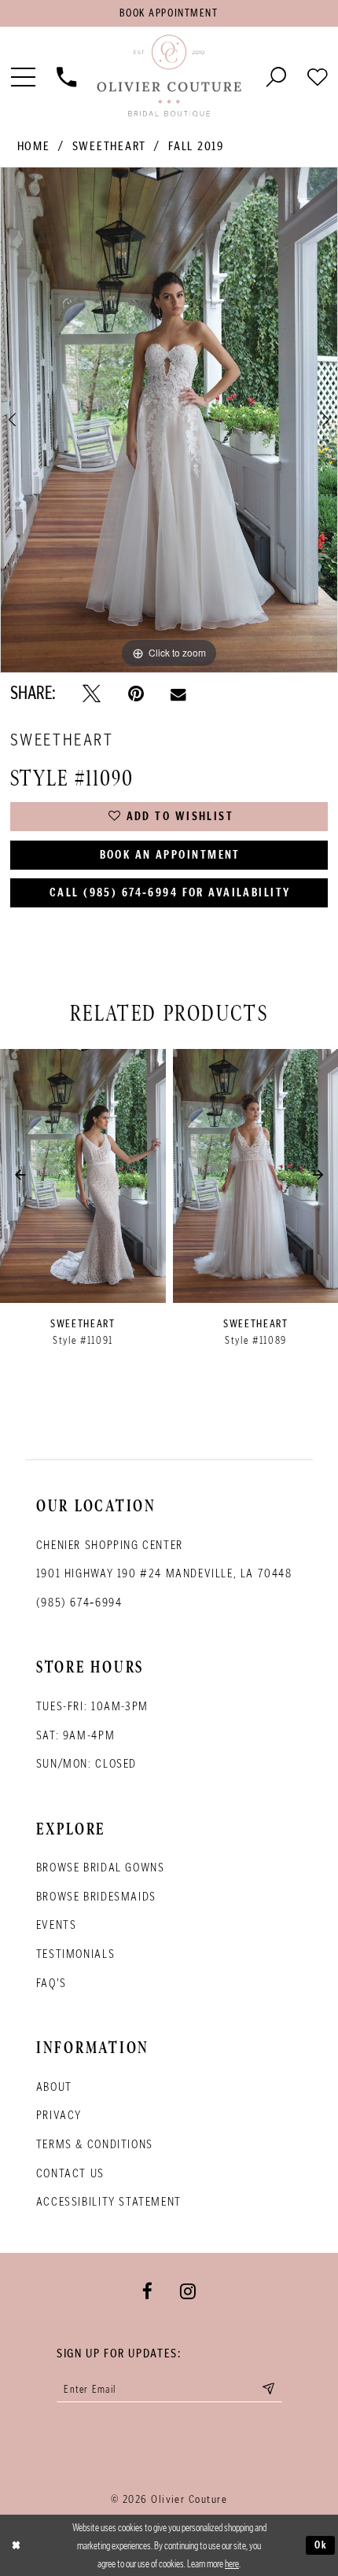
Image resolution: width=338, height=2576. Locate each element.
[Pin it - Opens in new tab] (136, 694)
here (232, 2564)
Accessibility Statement (109, 2201)
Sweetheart (109, 146)
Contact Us (70, 2173)
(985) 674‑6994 (79, 1602)
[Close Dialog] (16, 2545)
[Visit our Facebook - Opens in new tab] (147, 2291)
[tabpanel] (169, 420)
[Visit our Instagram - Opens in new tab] (188, 2291)
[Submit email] (268, 2389)
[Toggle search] (276, 76)
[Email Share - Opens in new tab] (178, 694)
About (54, 2087)
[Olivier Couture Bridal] (169, 76)
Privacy (59, 2115)
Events (57, 1925)
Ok (321, 2545)
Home (34, 146)
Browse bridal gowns (101, 1867)
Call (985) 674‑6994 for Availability (170, 892)
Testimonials (75, 1954)
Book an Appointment (170, 855)
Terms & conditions (95, 2144)
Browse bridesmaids (96, 1896)
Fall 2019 (196, 146)
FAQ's (51, 1983)
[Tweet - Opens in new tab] (92, 694)
